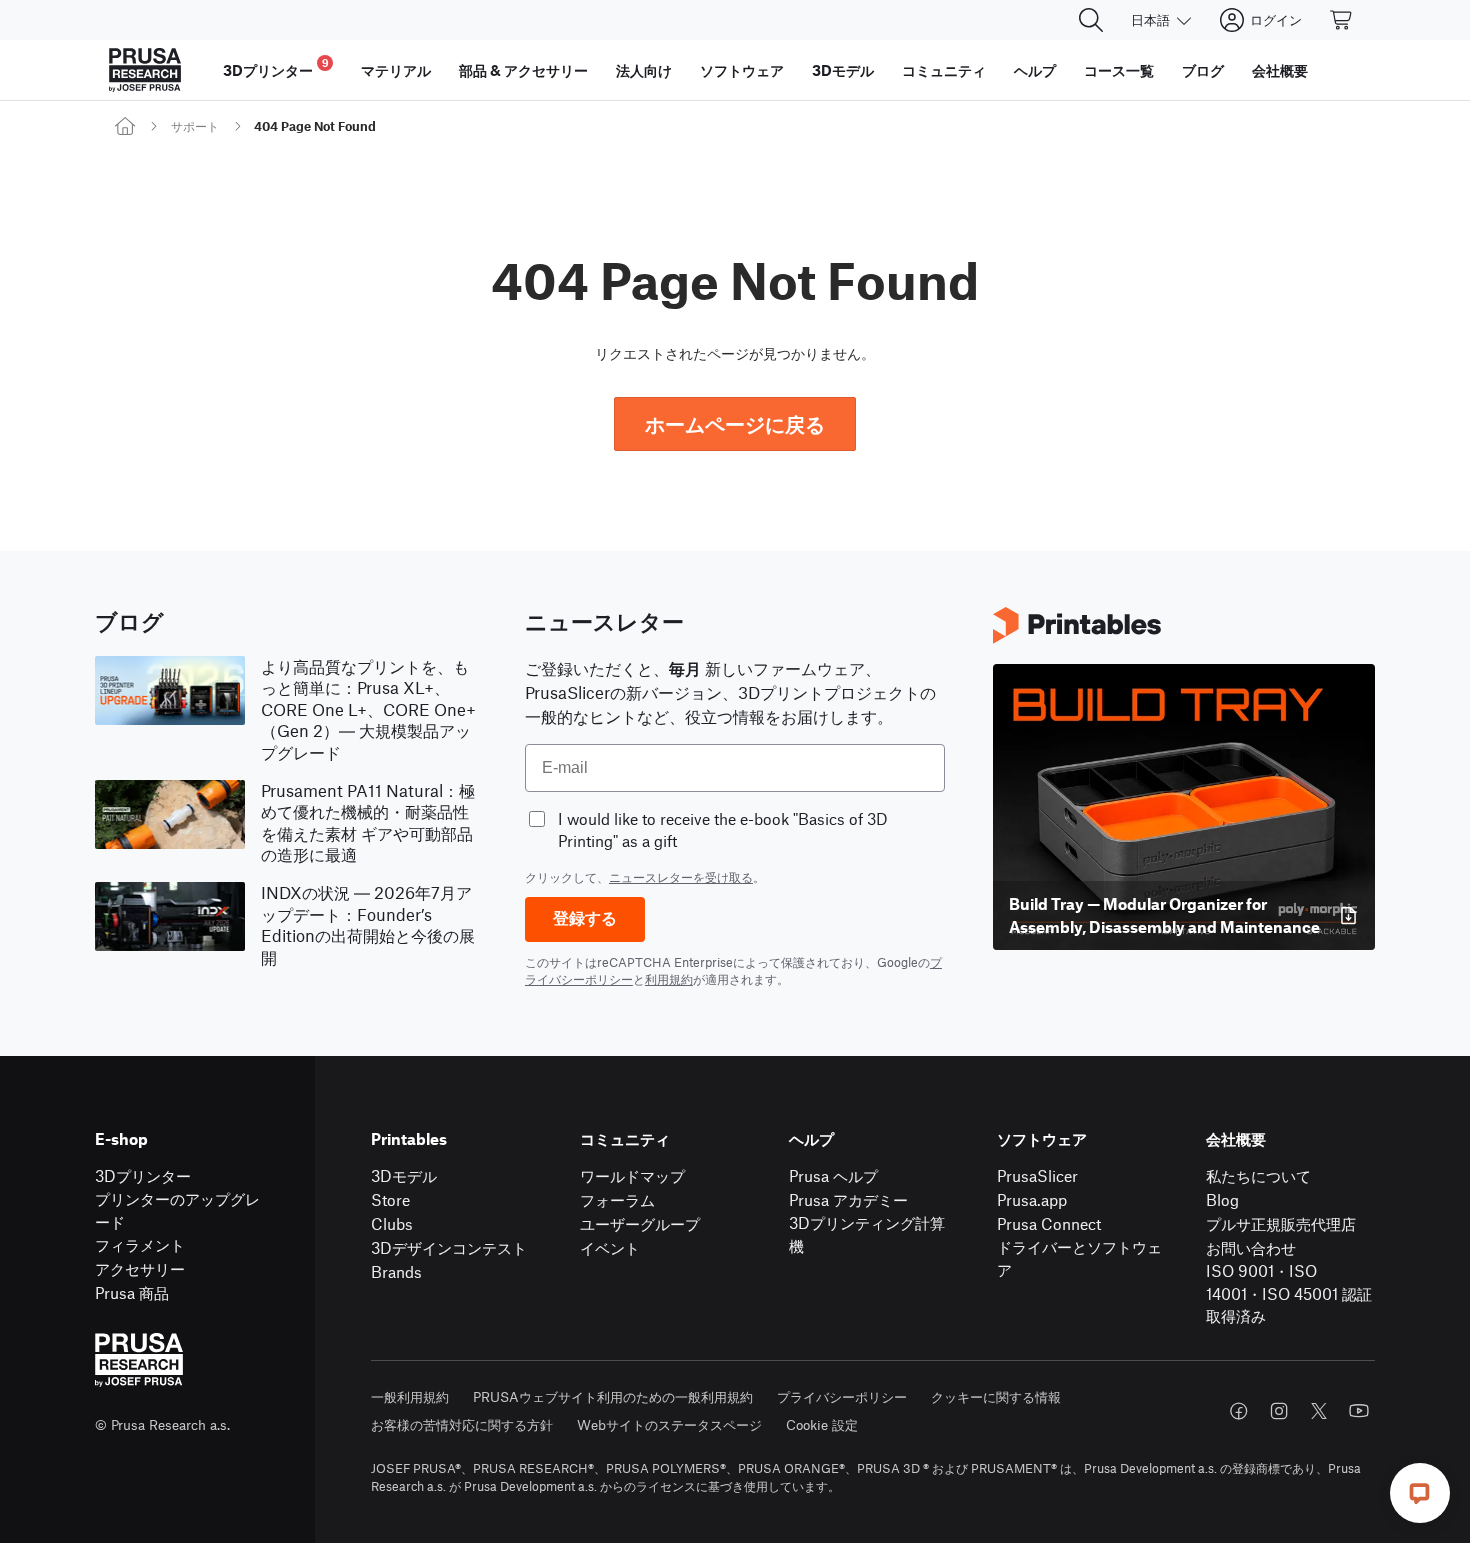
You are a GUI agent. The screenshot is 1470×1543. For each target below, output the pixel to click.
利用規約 (669, 979)
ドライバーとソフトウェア (1079, 1258)
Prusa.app (1032, 1199)
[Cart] (1342, 20)
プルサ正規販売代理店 (1281, 1223)
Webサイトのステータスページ (669, 1424)
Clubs (392, 1223)
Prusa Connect (1049, 1223)
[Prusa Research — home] (145, 70)
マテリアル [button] (396, 70)
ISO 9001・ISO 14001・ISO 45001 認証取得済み (1289, 1293)
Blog (1222, 1199)
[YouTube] (1359, 1411)
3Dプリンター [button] (276, 67)
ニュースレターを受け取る (681, 877)
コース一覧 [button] (1119, 70)
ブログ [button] (1203, 70)
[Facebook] (1239, 1411)
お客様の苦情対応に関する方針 (462, 1424)
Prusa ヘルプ (833, 1175)
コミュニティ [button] (944, 70)
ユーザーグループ (640, 1223)
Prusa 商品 (132, 1292)
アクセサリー (140, 1268)
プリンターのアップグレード (177, 1210)
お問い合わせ (1251, 1247)
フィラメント (140, 1244)
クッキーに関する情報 (996, 1396)
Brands (396, 1271)
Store (390, 1199)
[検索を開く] (1091, 20)
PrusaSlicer (1037, 1175)
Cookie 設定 (822, 1424)
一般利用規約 (410, 1396)
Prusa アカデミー (848, 1199)
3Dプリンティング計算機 (867, 1234)
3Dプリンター (143, 1175)
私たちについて (1258, 1175)
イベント (610, 1247)
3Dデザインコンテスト (449, 1247)
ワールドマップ (632, 1175)
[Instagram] (1279, 1411)
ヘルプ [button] (1035, 70)
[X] (1319, 1411)
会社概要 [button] (1280, 70)
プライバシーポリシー (842, 1396)
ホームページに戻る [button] (735, 423)
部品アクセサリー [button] (523, 70)
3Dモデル (404, 1175)
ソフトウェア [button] (742, 70)
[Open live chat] (1420, 1493)
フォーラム (617, 1199)
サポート (195, 126)
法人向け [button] (644, 70)
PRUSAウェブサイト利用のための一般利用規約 (613, 1396)
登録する (585, 918)
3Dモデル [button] (843, 70)
